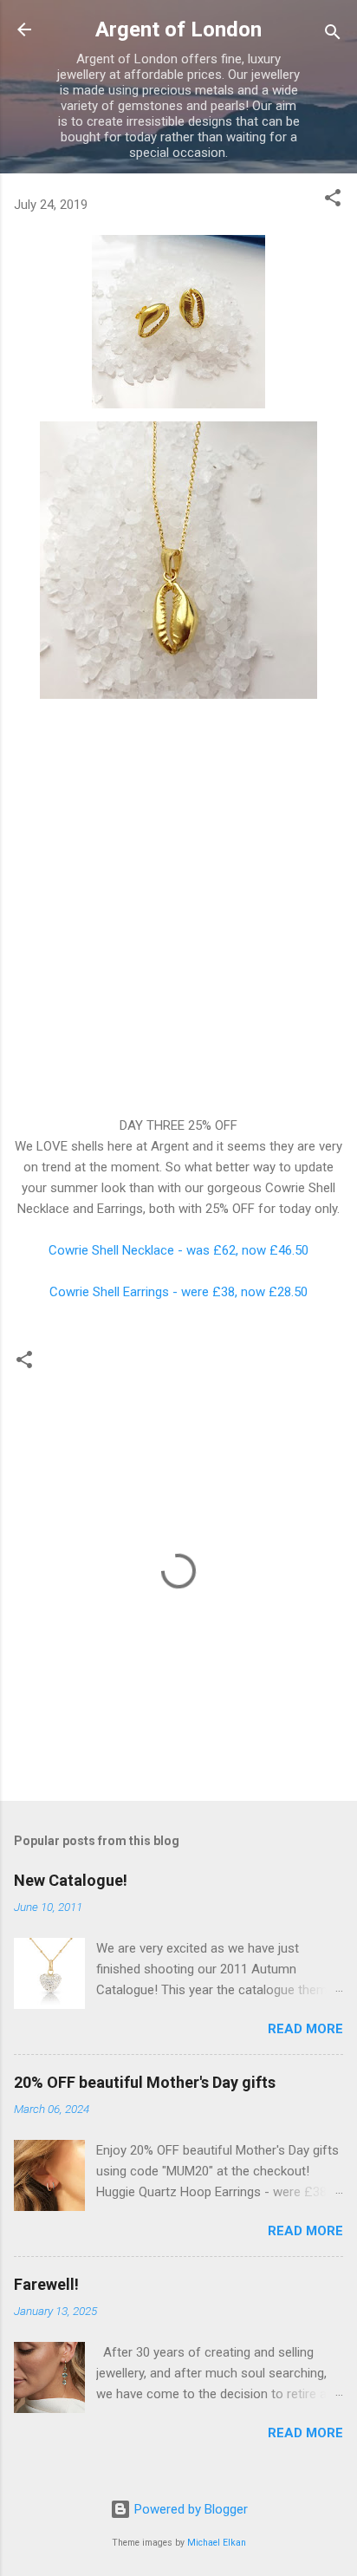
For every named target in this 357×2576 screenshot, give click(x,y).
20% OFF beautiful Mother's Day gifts (145, 2082)
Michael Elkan (217, 2543)
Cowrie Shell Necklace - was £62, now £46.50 (178, 1250)
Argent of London (178, 29)
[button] (333, 201)
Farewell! (46, 2284)
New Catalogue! (71, 1880)
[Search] (333, 35)
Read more (305, 2029)
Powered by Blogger (189, 2509)
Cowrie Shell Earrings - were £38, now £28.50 (178, 1292)
